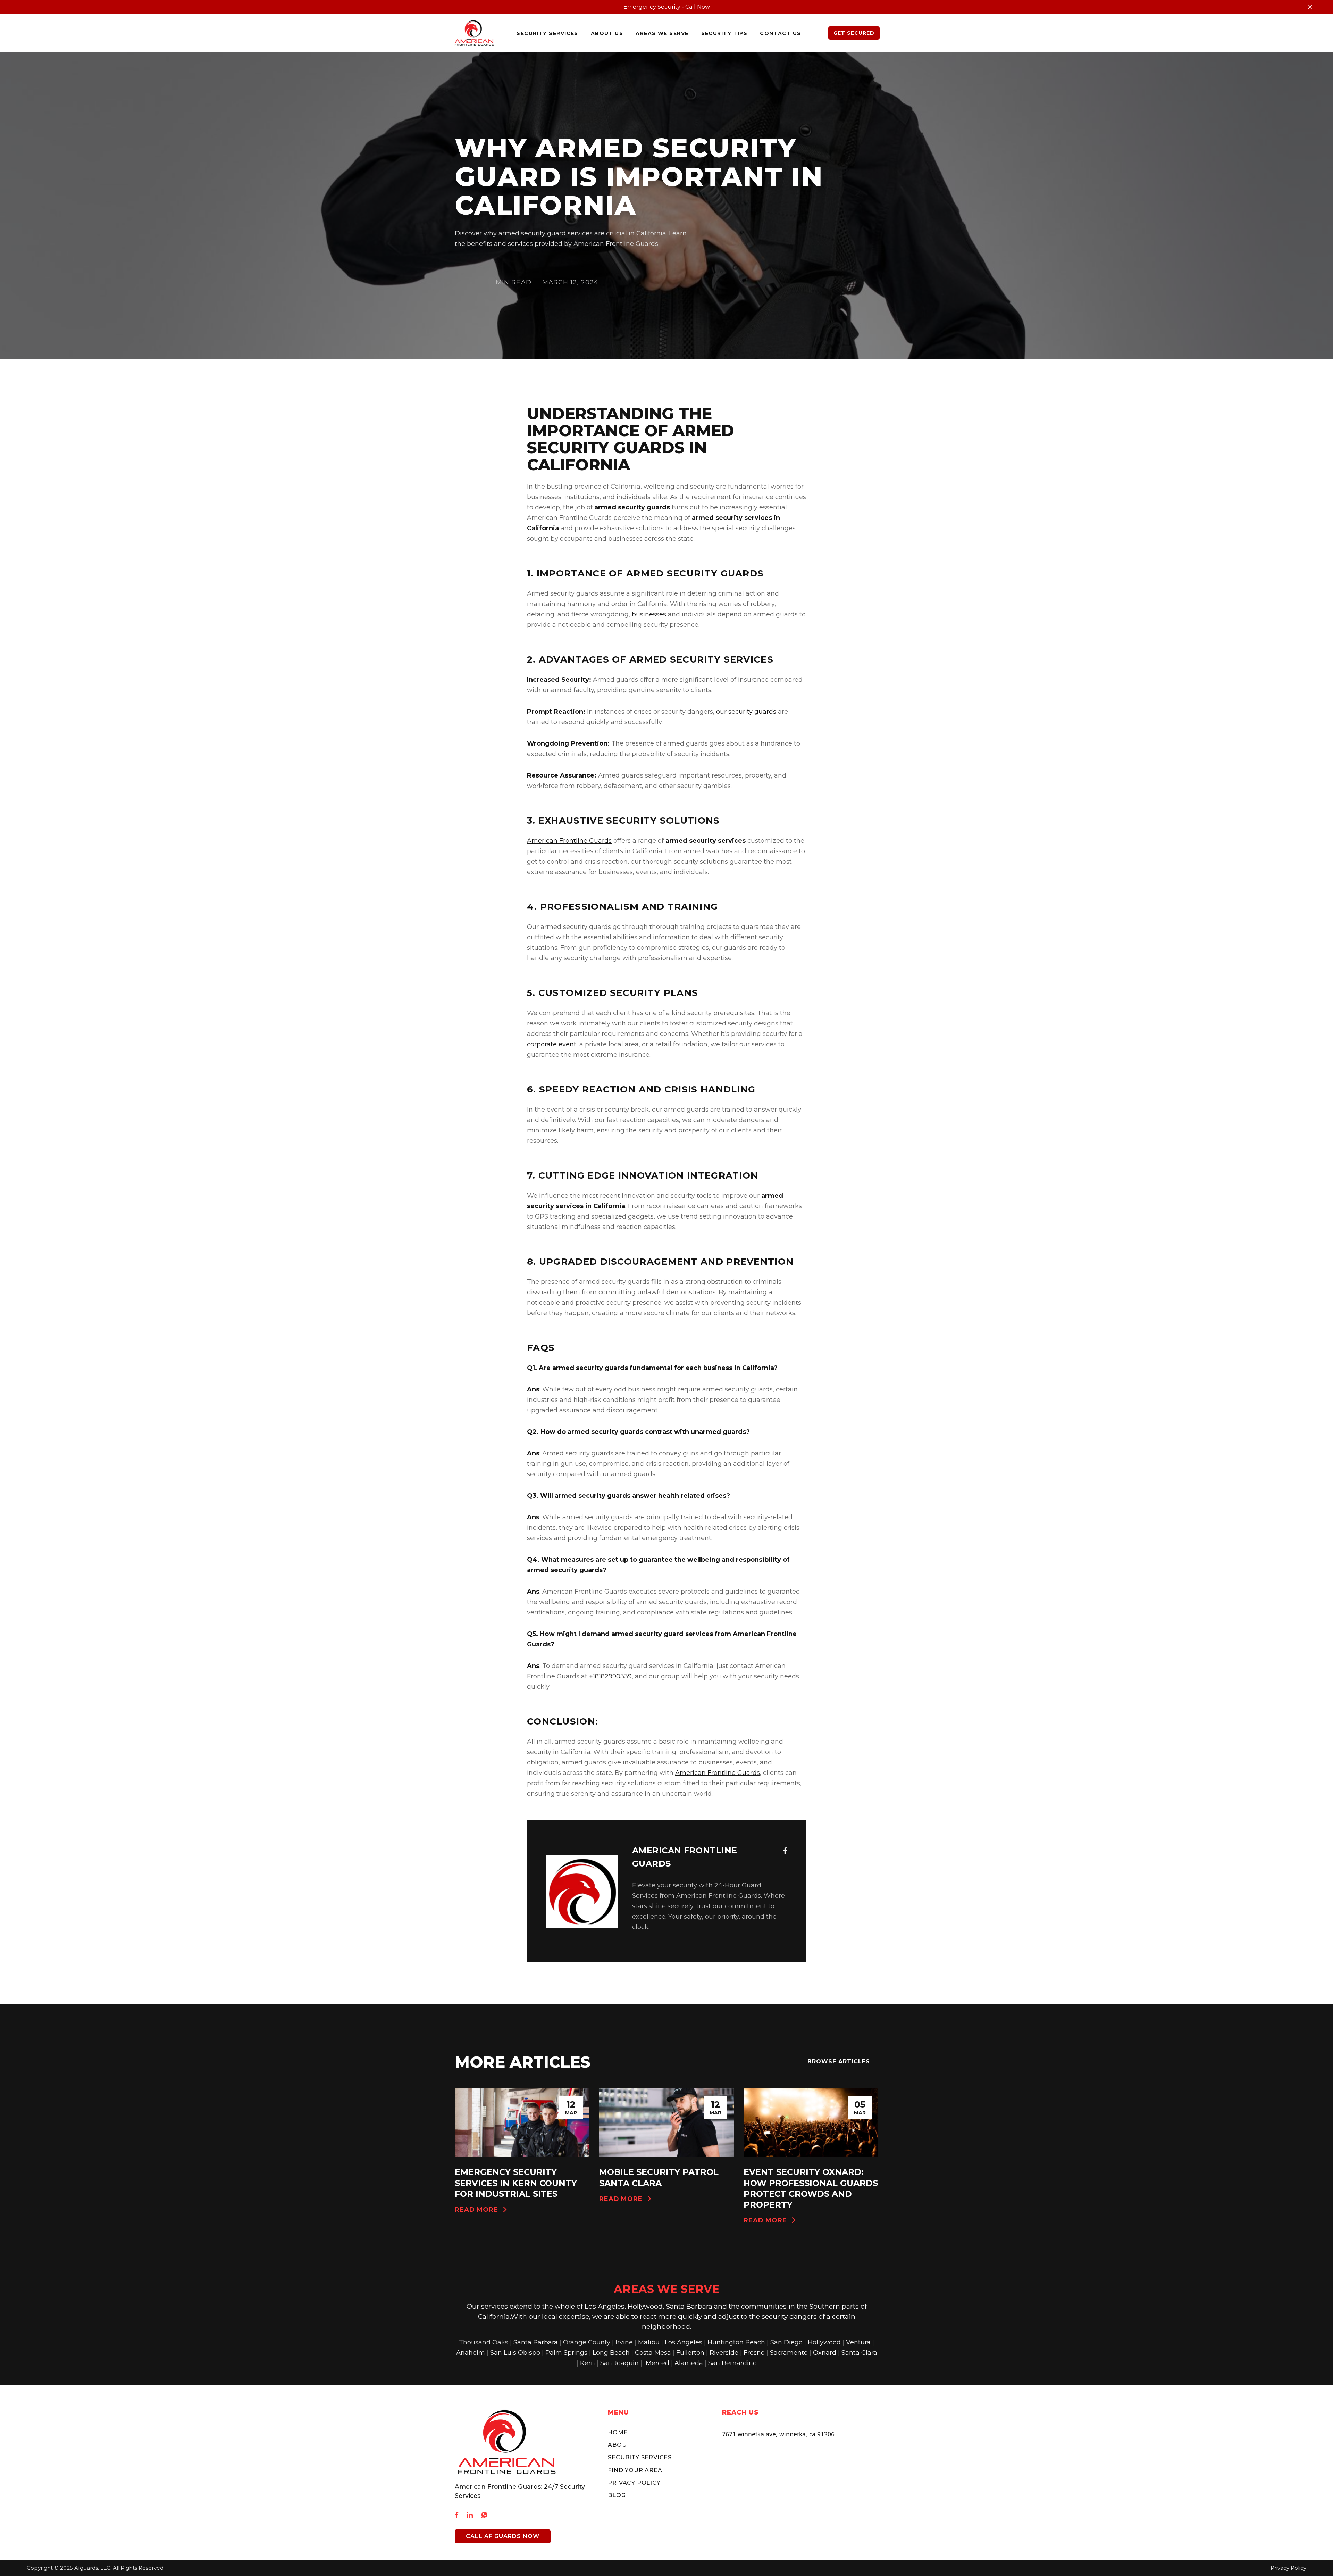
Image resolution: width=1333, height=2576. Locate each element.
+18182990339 (610, 1676)
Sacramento (789, 2353)
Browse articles (839, 2062)
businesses (650, 614)
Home (618, 2432)
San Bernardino (732, 2363)
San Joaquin (619, 2363)
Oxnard (825, 2353)
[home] (474, 33)
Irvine (624, 2342)
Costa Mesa (653, 2353)
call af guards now (503, 2536)
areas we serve (662, 33)
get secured (854, 33)
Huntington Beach (736, 2342)
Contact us (780, 33)
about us (607, 33)
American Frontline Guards (569, 841)
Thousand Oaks (484, 2342)
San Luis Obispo (515, 2353)
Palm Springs (566, 2353)
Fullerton (690, 2353)
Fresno (754, 2353)
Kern (588, 2363)
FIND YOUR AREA (635, 2470)
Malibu (649, 2342)
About (619, 2445)
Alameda (689, 2363)
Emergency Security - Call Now (667, 7)
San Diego (786, 2342)
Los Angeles (684, 2342)
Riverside (724, 2353)
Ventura (858, 2342)
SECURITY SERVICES (640, 2457)
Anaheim (471, 2353)
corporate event (552, 1044)
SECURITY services (547, 33)
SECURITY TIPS (724, 33)
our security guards (746, 712)
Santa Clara (859, 2353)
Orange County (587, 2342)
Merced (657, 2363)
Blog (617, 2495)
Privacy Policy (634, 2483)
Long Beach (611, 2353)
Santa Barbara (536, 2342)
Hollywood (824, 2342)
